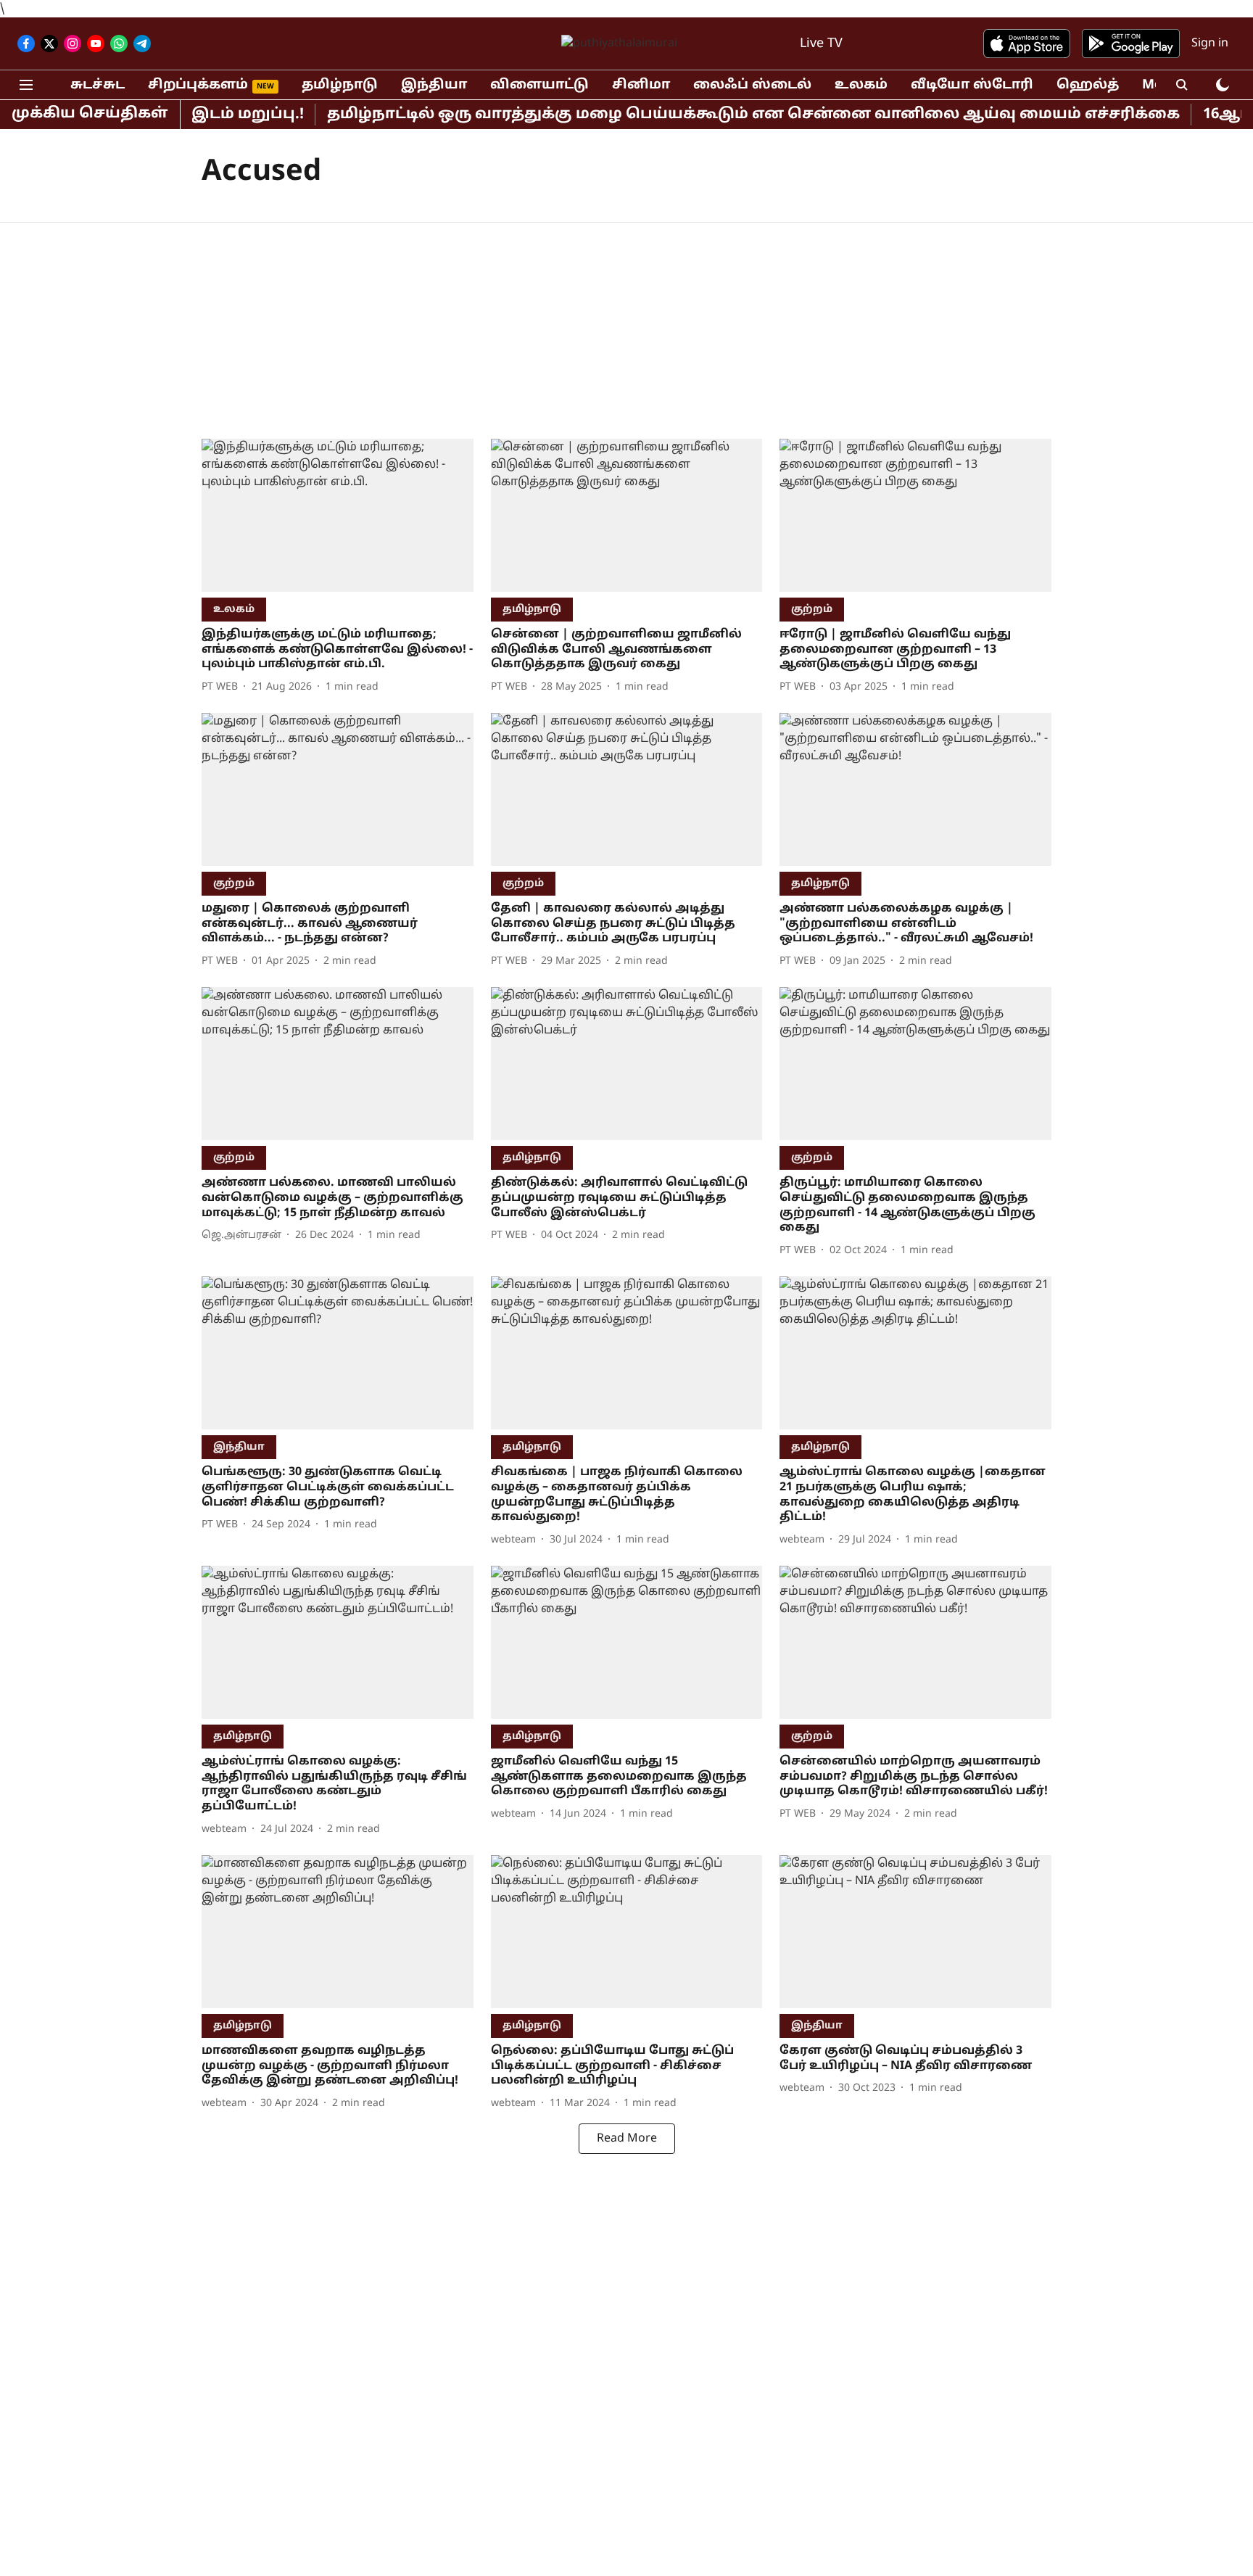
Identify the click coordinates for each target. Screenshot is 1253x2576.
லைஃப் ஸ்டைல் (752, 85)
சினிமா (641, 85)
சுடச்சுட (98, 85)
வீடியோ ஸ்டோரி (972, 85)
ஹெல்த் (1088, 85)
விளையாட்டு (539, 85)
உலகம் (861, 85)
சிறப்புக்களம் (198, 85)
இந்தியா (434, 85)
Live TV (821, 44)
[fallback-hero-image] (338, 515)
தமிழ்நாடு (340, 85)
